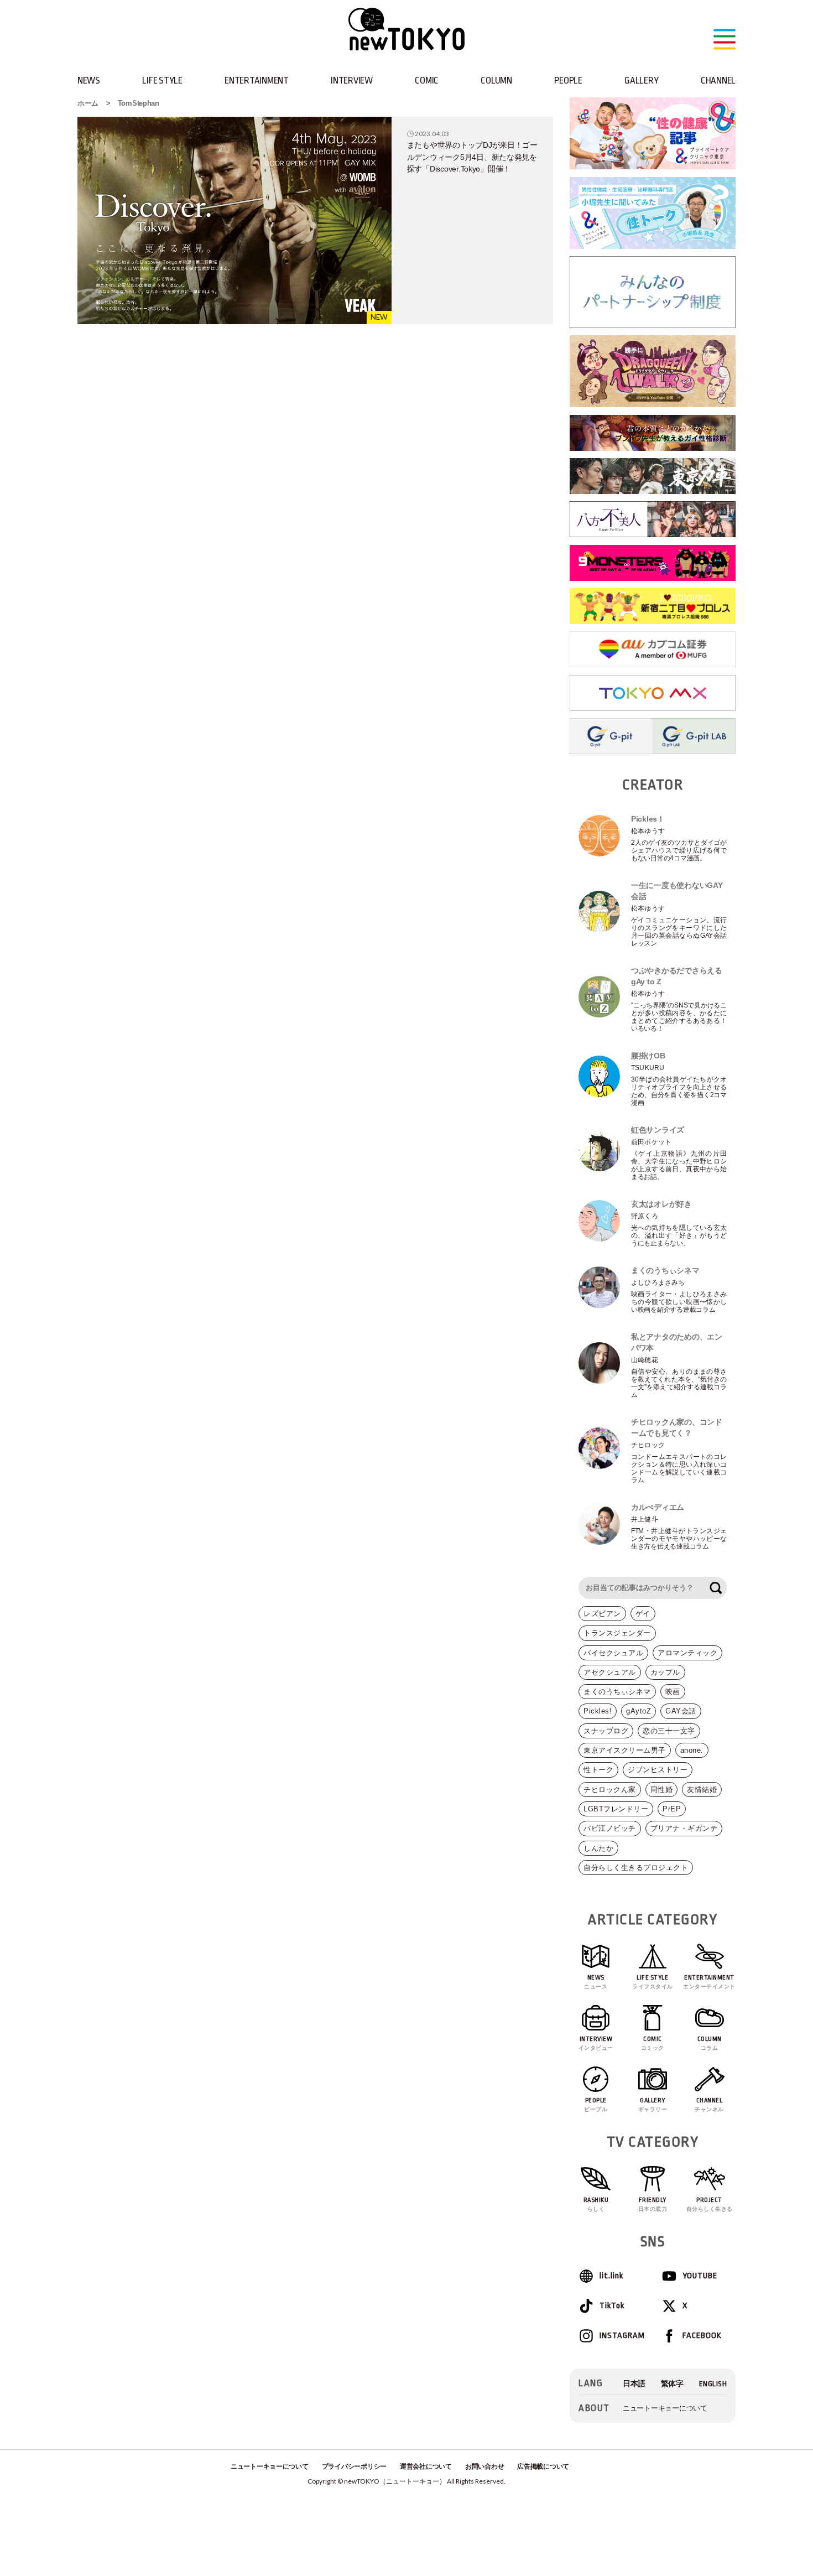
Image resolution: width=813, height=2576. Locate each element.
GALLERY (641, 80)
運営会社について (426, 2466)
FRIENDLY (653, 2204)
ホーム (88, 103)
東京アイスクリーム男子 (625, 1750)
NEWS (89, 80)
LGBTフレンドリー (616, 1809)
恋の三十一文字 (669, 1731)
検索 (716, 1588)
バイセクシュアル (613, 1653)
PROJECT (710, 2204)
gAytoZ (639, 1711)
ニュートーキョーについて (665, 2408)
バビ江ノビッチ (610, 1828)
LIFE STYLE (162, 80)
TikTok (612, 2306)
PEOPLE (568, 80)
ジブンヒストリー (658, 1770)
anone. (692, 1750)
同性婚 (662, 1790)
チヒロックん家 (610, 1790)
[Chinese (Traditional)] (672, 2384)
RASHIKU (596, 2204)
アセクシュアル (610, 1672)
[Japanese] (634, 2384)
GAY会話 (681, 1711)
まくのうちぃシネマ (617, 1692)
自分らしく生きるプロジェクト (636, 1868)
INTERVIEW (352, 80)
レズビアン (602, 1614)
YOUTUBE (700, 2276)
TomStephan (139, 103)
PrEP (672, 1809)
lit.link (611, 2276)
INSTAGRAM (622, 2336)
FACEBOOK (702, 2336)
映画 (673, 1692)
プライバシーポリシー (354, 2466)
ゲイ (643, 1614)
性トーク (598, 1770)
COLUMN (496, 80)
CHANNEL (718, 80)
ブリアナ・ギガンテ (684, 1828)
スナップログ (606, 1731)
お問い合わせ (484, 2466)
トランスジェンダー (617, 1633)
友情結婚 (702, 1790)
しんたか (598, 1848)
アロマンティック (687, 1653)
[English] (713, 2384)
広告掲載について (543, 2466)
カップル (665, 1672)
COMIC (427, 80)
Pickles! (598, 1711)
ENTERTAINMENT (257, 80)
